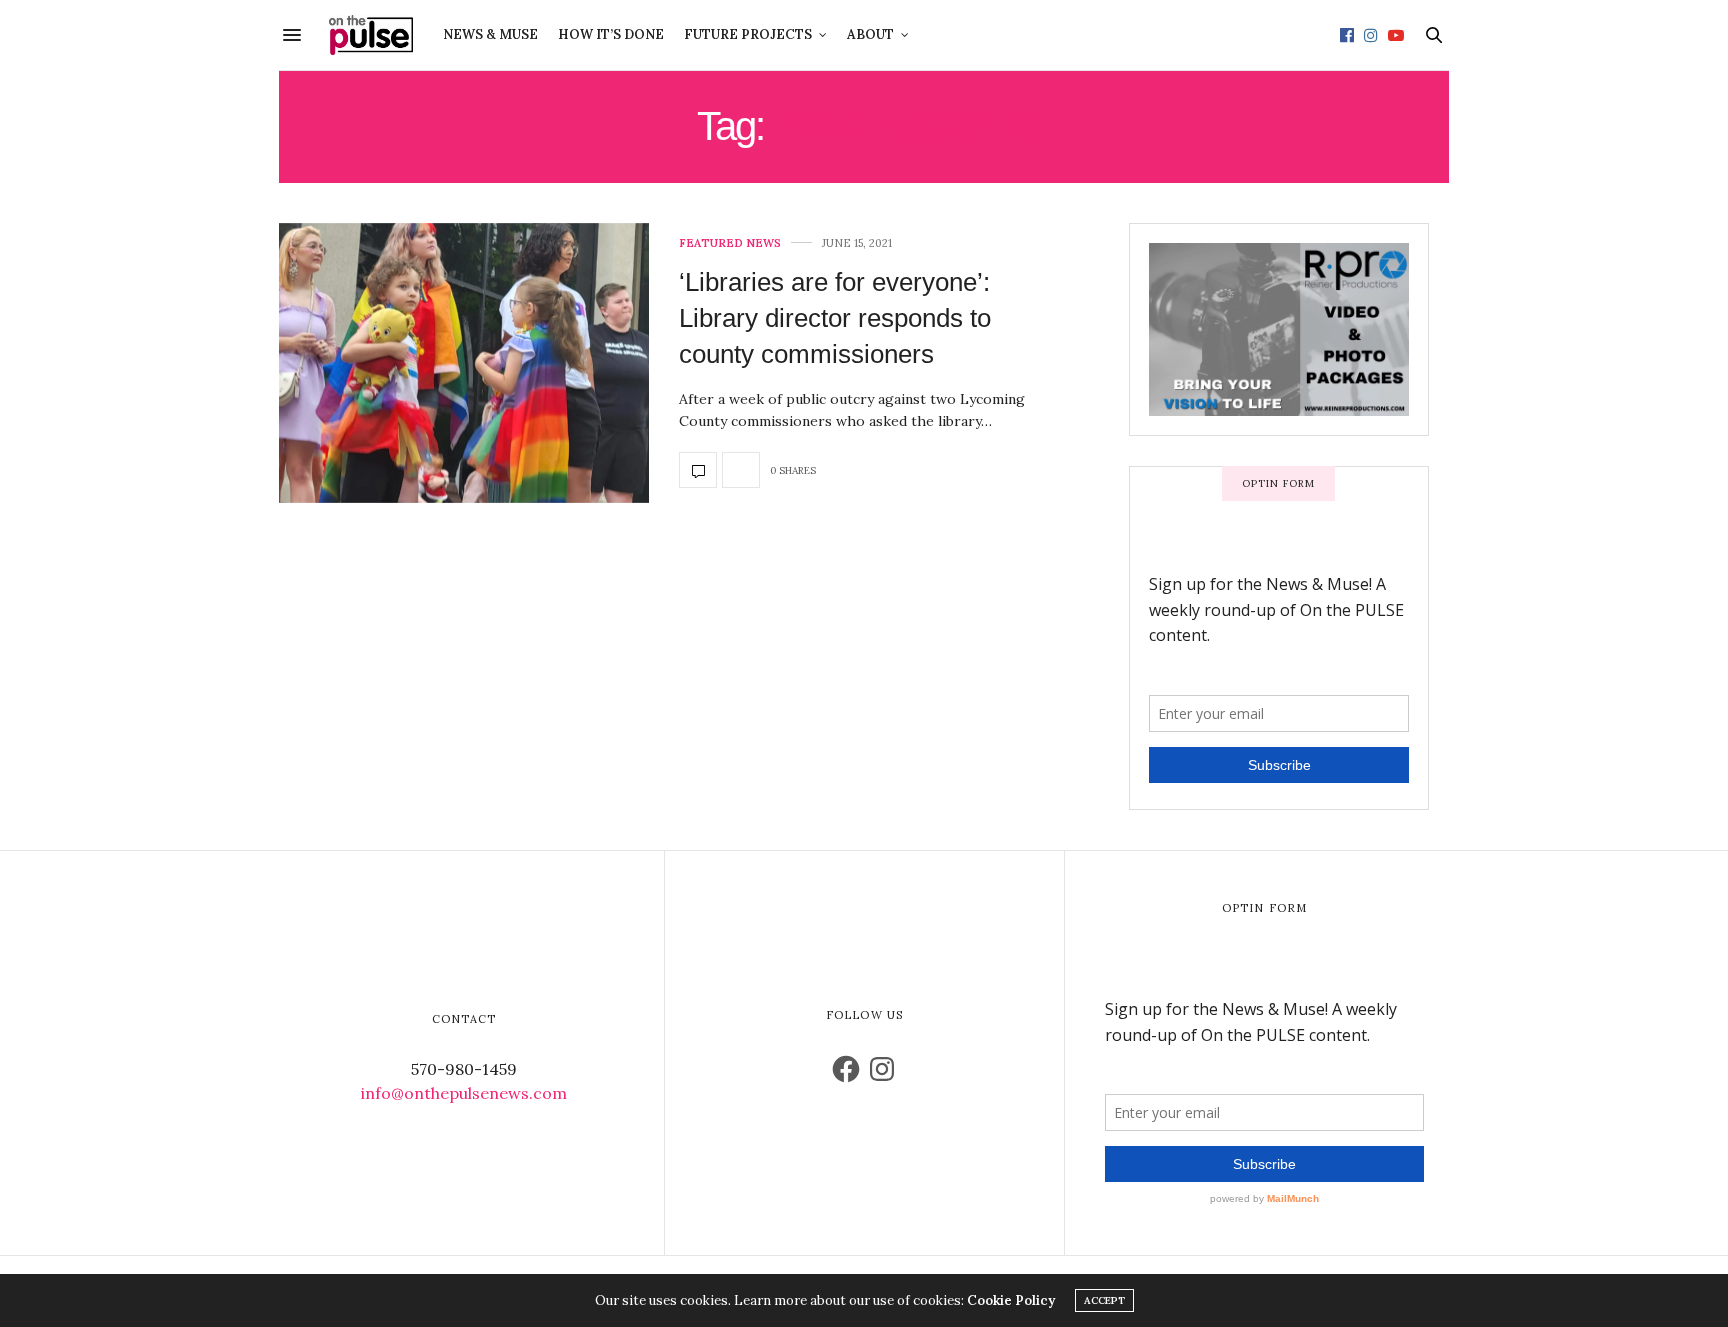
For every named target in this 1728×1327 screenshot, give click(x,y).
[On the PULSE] (371, 35)
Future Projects (748, 34)
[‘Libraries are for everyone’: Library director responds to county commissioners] (464, 363)
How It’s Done (611, 34)
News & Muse (490, 34)
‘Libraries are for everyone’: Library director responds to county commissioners (835, 318)
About (870, 34)
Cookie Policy (1011, 1300)
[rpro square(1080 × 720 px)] (1219, 328)
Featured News (730, 243)
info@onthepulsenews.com (464, 1093)
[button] (464, 363)
